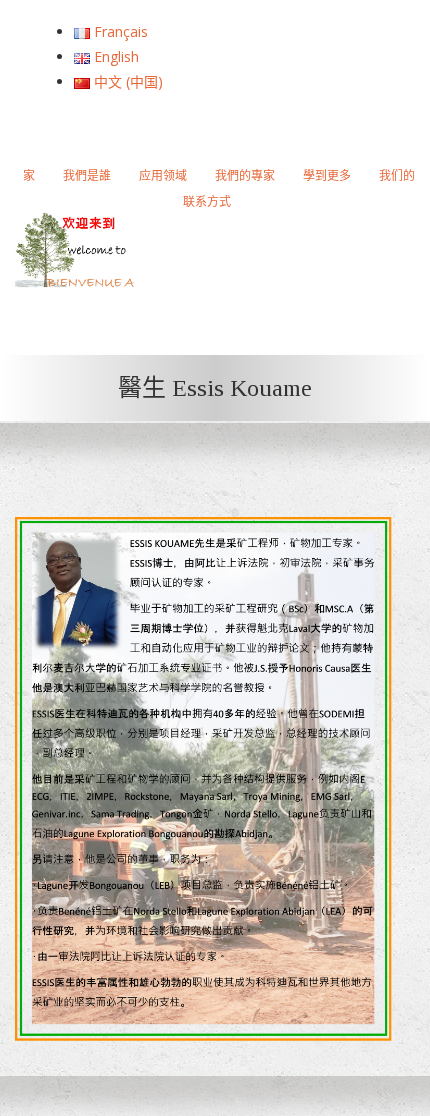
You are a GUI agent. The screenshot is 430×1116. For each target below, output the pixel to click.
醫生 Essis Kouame (215, 388)
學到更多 (327, 175)
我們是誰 (87, 175)
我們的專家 (245, 175)
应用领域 (163, 175)
